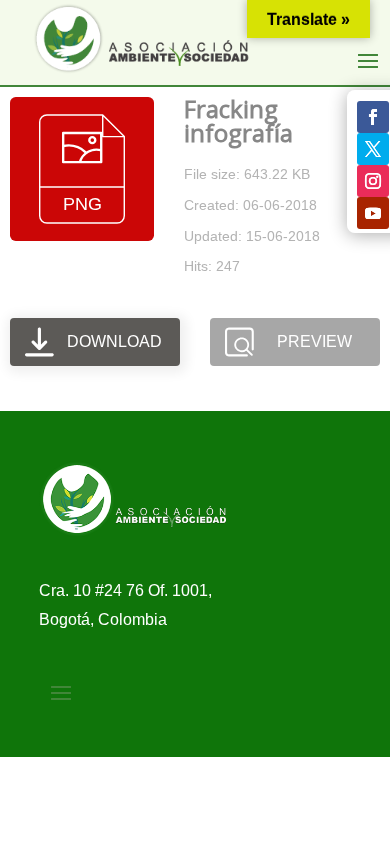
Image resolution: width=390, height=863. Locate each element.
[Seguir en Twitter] (373, 149)
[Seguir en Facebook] (373, 117)
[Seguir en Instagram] (373, 181)
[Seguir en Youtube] (373, 213)
